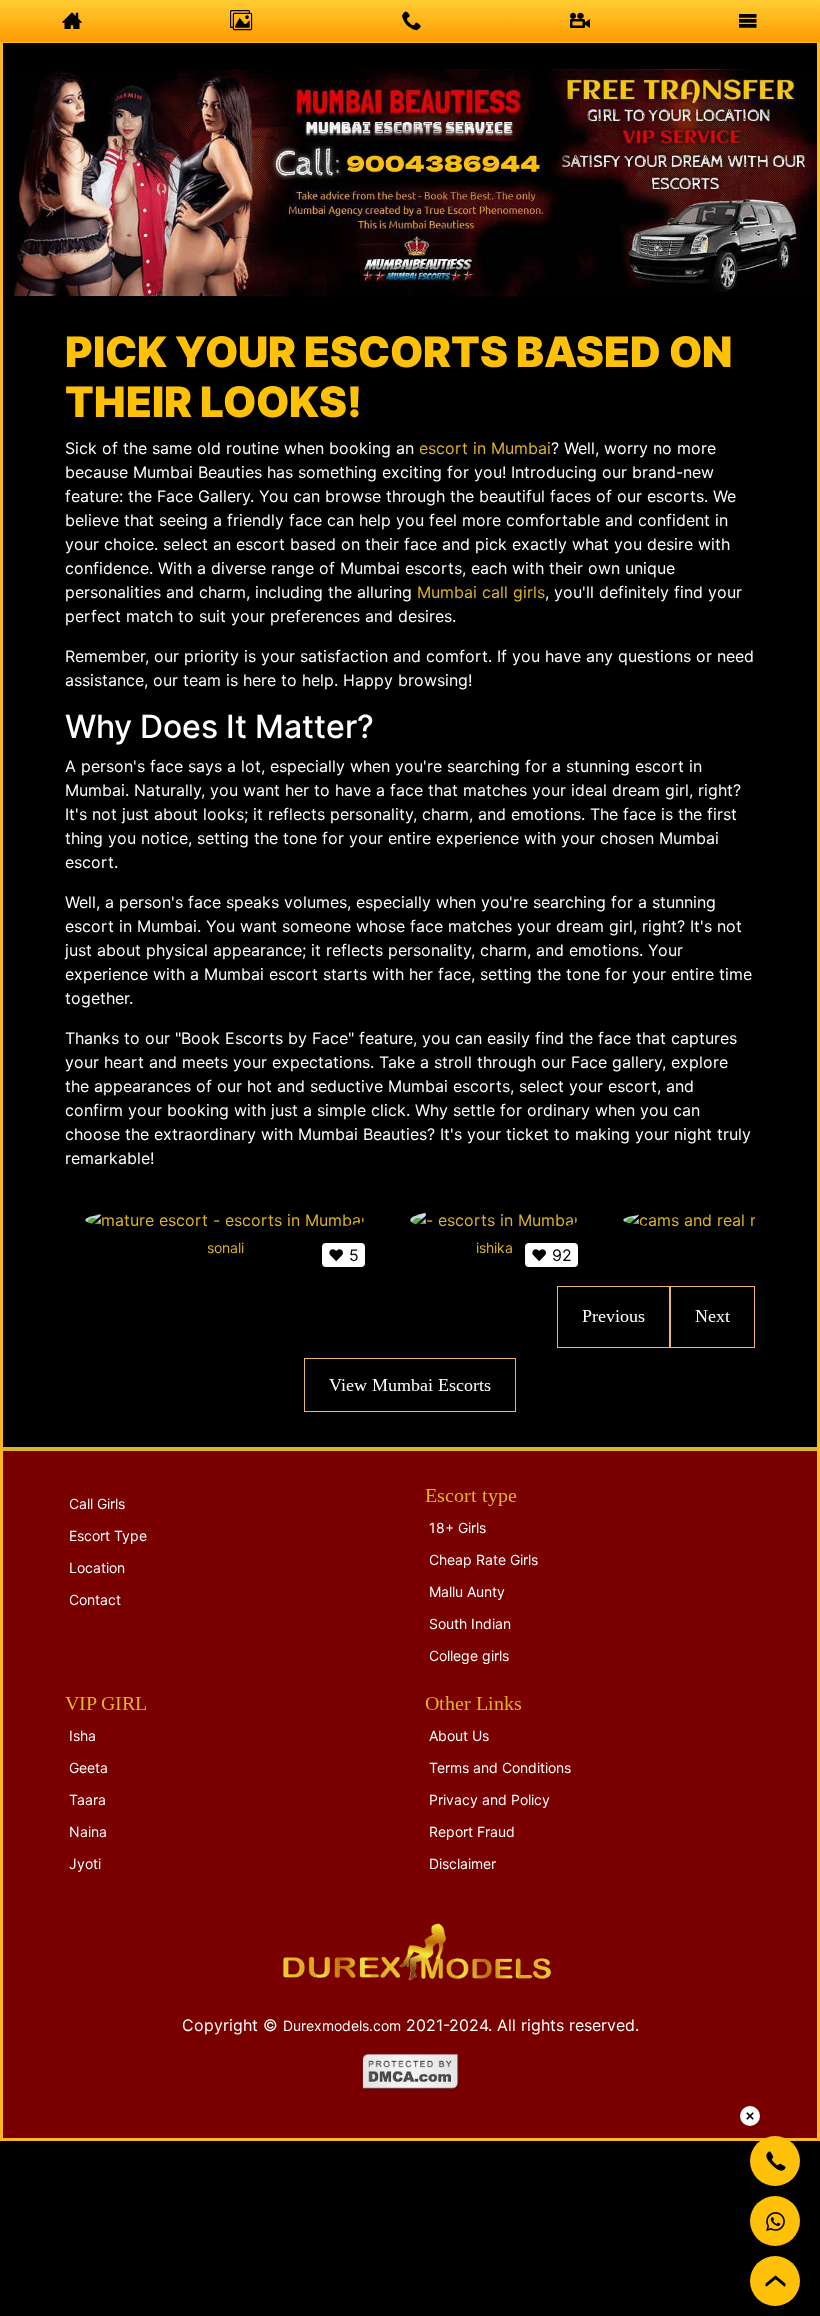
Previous (613, 1316)
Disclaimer (462, 1863)
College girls (469, 1655)
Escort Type (108, 1535)
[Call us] (412, 21)
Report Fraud (472, 1831)
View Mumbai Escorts (410, 1385)
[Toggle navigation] (748, 21)
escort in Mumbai (485, 448)
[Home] (72, 21)
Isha (82, 1735)
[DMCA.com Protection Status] (410, 2070)
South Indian (470, 1623)
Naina (88, 1831)
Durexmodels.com (342, 2025)
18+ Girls (457, 1527)
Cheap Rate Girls (483, 1559)
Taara (87, 1799)
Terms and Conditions (500, 1767)
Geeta (88, 1767)
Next (712, 1316)
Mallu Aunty (467, 1591)
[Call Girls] (241, 21)
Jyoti (85, 1863)
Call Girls (97, 1503)
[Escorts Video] (580, 21)
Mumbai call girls (481, 592)
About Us (459, 1735)
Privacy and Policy (489, 1799)
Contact (95, 1599)
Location (97, 1567)
